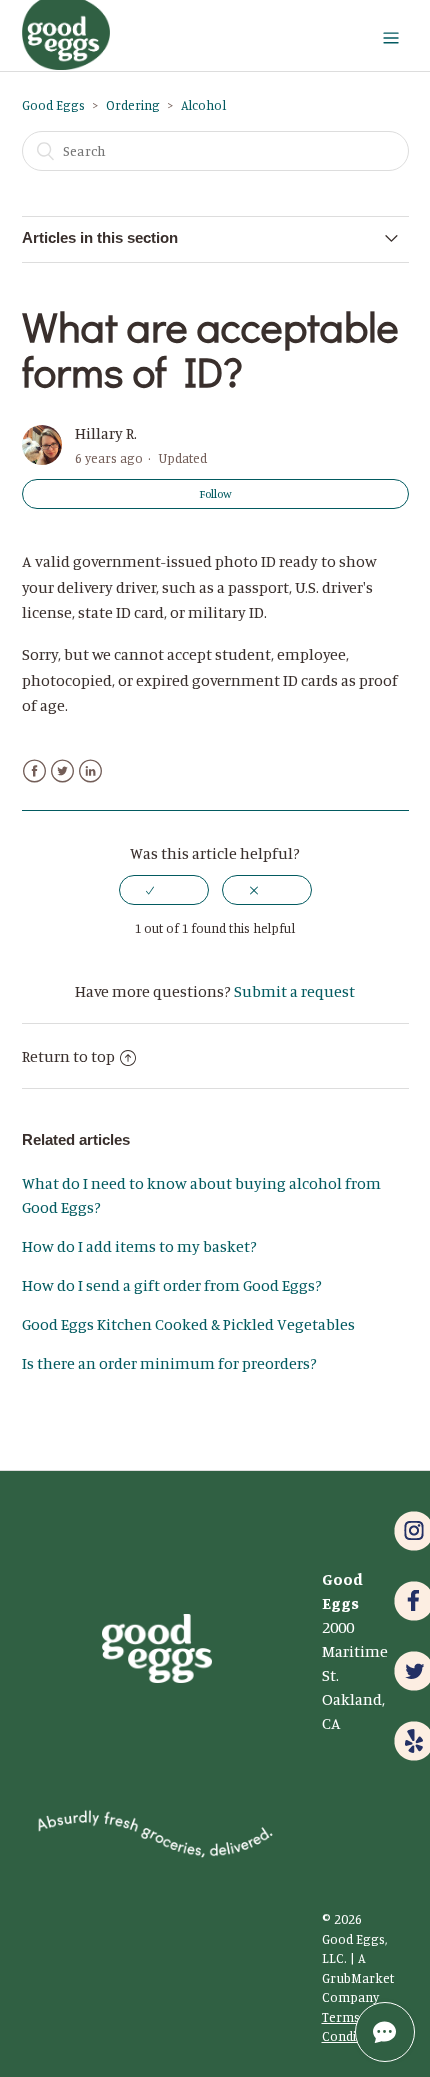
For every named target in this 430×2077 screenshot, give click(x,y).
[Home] (66, 64)
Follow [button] (215, 493)
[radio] (164, 890)
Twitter (62, 771)
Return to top (68, 1056)
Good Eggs (53, 105)
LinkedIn (90, 771)
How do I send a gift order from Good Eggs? (172, 1285)
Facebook (34, 771)
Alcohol (203, 105)
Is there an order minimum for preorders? (169, 1363)
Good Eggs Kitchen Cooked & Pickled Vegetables (188, 1324)
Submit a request (294, 991)
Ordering (133, 105)
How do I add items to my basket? (139, 1246)
